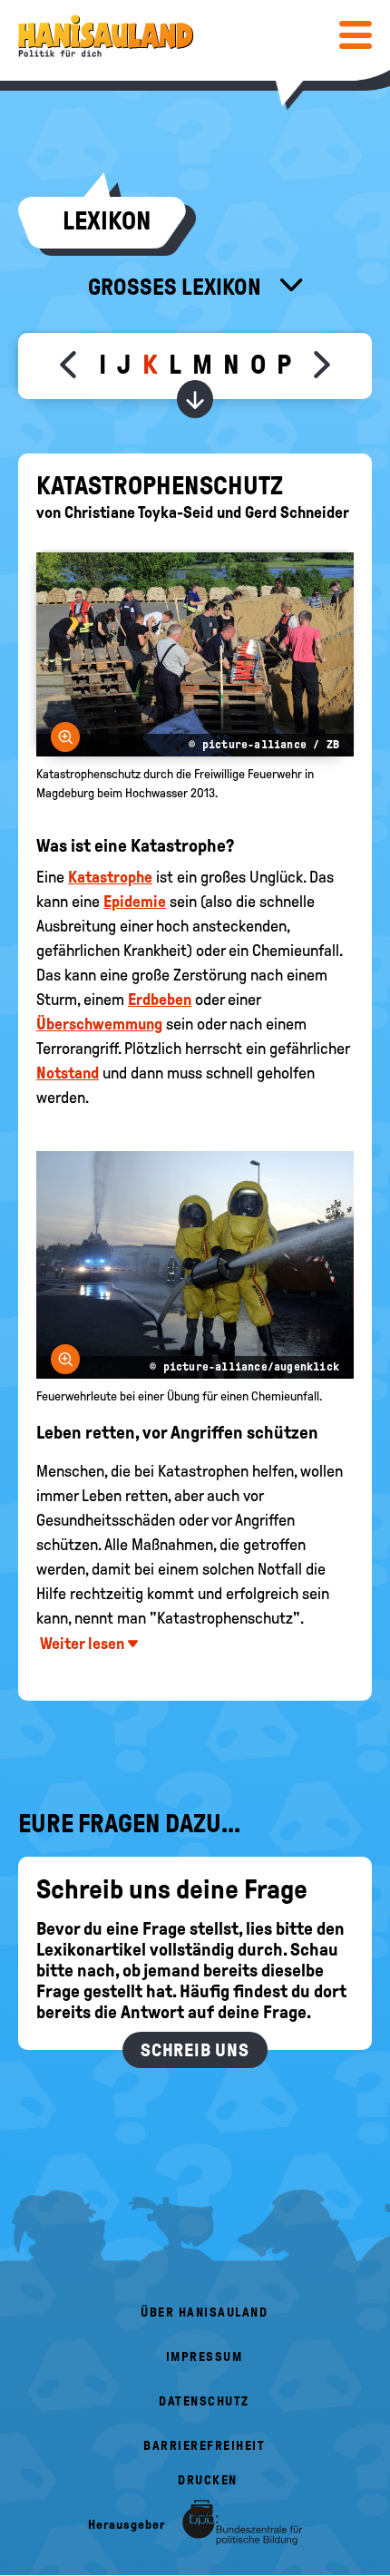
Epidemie (135, 902)
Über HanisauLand (204, 2313)
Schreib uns (195, 2050)
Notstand (68, 1073)
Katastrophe (110, 877)
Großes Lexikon (177, 287)
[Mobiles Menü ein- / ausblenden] (356, 34)
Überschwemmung (99, 1024)
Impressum (205, 2357)
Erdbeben (160, 1000)
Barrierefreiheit (204, 2446)
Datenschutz (204, 2401)
